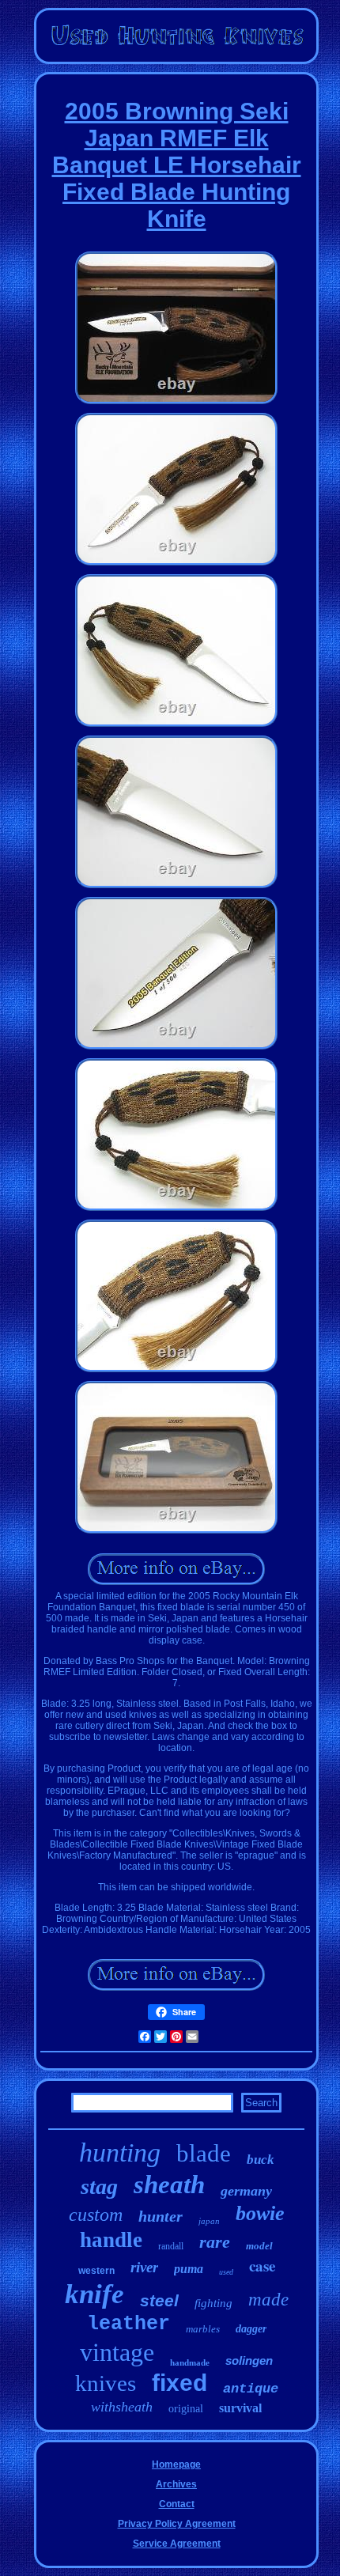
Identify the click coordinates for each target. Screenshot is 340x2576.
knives (106, 2383)
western (96, 2271)
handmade (190, 2362)
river (144, 2267)
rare (215, 2242)
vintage (117, 2352)
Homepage (176, 2464)
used (226, 2272)
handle (111, 2240)
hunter (161, 2216)
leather (128, 2324)
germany (246, 2191)
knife (94, 2294)
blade (204, 2153)
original (186, 2409)
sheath (169, 2184)
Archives (176, 2484)
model (259, 2246)
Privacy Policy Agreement (177, 2524)
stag (99, 2186)
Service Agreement (177, 2544)
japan (209, 2221)
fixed (179, 2383)
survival (240, 2408)
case (262, 2266)
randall (171, 2246)
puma (189, 2269)
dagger (251, 2329)
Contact (177, 2504)
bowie (260, 2213)
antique (251, 2389)
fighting (213, 2303)
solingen (249, 2360)
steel (159, 2300)
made (268, 2300)
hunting (120, 2152)
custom (96, 2215)
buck (261, 2160)
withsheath (122, 2407)
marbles (203, 2329)
